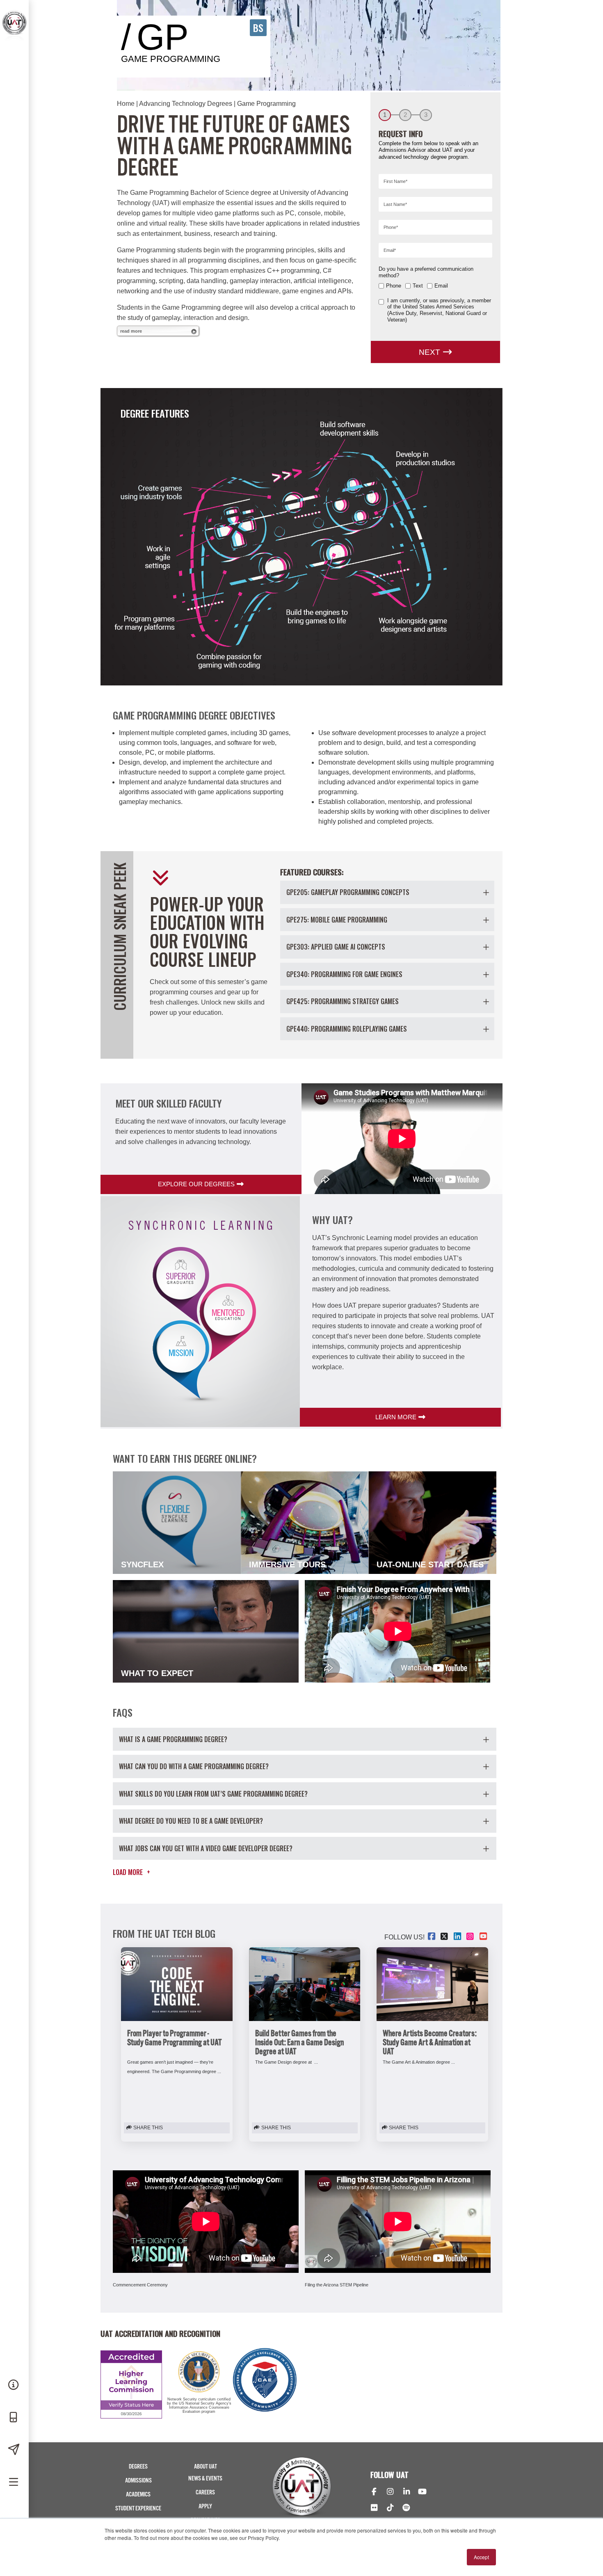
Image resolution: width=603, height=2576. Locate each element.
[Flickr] (374, 2508)
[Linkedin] (406, 2492)
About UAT (206, 2467)
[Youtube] (422, 2492)
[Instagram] (390, 2492)
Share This (147, 2128)
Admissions (138, 2481)
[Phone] (14, 2418)
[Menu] (14, 2482)
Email (441, 286)
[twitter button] (445, 1937)
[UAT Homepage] (14, 40)
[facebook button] (432, 1937)
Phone (394, 286)
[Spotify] (406, 2508)
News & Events (205, 2479)
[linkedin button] (458, 1937)
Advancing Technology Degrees (186, 104)
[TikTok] (390, 2508)
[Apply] (14, 2450)
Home (126, 104)
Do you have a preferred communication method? (426, 272)
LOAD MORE (131, 1872)
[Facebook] (374, 2492)
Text (418, 286)
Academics (138, 2495)
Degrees (138, 2467)
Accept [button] (481, 2557)
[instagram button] (471, 1937)
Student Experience (138, 2509)
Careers (205, 2493)
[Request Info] (14, 2385)
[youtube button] (484, 1937)
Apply (205, 2506)
